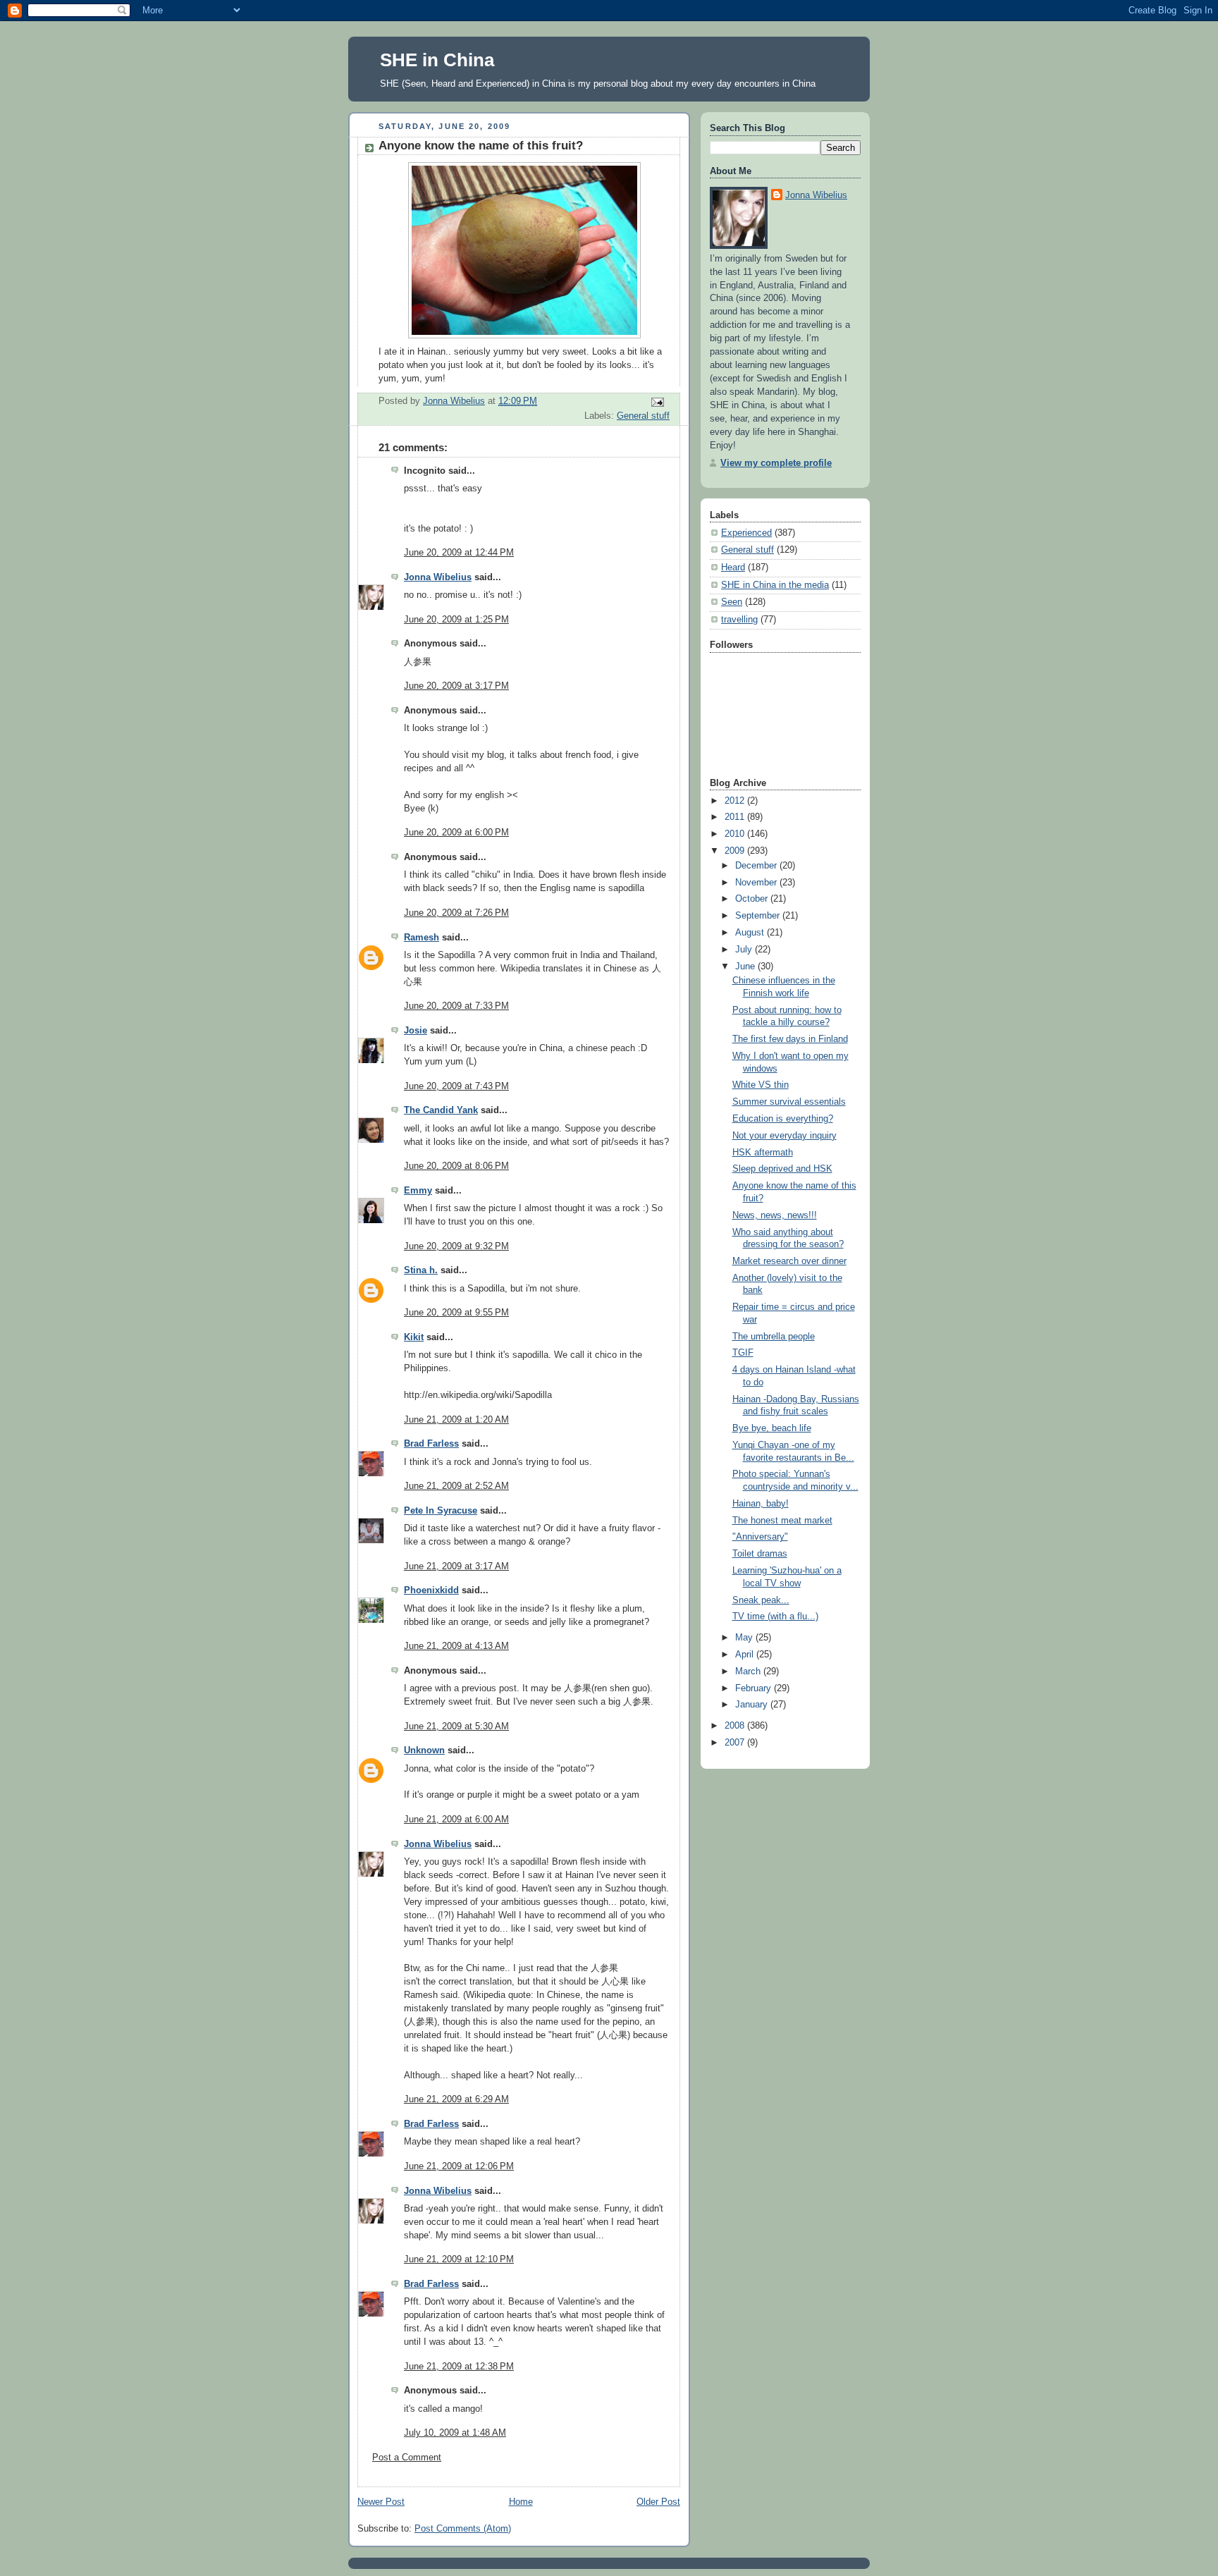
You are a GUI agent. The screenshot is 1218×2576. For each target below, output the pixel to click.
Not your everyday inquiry (785, 1136)
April (746, 1655)
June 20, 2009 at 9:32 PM (456, 1246)
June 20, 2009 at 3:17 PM (456, 686)
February (755, 1688)
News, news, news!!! (775, 1215)
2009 (736, 851)
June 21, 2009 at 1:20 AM (456, 1420)
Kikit (414, 1337)
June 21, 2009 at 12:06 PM (459, 2166)
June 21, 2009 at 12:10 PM (459, 2259)
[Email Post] (657, 402)
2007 (736, 1743)
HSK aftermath (763, 1153)
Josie (416, 1031)
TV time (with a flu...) (775, 1617)
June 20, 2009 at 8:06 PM (456, 1166)
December (757, 866)
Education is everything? (783, 1119)
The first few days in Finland (790, 1039)
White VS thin (761, 1085)
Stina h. (421, 1270)
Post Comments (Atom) (463, 2529)
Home (521, 2502)
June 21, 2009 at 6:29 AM (456, 2099)
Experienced (746, 533)
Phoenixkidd (431, 1590)
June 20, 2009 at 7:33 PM (456, 1006)
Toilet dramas (760, 1554)
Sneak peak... (761, 1600)
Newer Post (381, 2502)
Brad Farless (431, 1444)
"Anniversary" (760, 1537)
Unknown (424, 1750)
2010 (736, 834)
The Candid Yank (441, 1110)
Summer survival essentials (789, 1102)
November (757, 883)
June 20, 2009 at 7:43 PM (456, 1086)
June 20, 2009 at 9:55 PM (456, 1313)
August (751, 933)
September (759, 916)
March (749, 1672)
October (753, 899)
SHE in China (437, 60)
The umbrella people (774, 1337)
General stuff (643, 416)
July (745, 950)
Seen (732, 602)
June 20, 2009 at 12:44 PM (459, 553)
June (746, 967)
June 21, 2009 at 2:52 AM (456, 1486)
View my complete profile (776, 463)
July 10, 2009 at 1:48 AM (455, 2433)
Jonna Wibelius (438, 577)
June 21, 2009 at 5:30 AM (456, 1726)
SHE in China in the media (775, 585)
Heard (733, 568)
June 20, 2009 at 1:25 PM (456, 620)
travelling (739, 620)
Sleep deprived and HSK (782, 1169)
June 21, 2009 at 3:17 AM (456, 1566)
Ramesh (422, 938)
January (753, 1705)
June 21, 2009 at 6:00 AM (456, 1820)
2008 (736, 1726)
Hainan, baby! (761, 1504)
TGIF (743, 1353)
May (745, 1638)
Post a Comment (407, 2458)
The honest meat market (782, 1521)
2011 (736, 817)
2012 (736, 801)
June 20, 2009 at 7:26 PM (456, 913)
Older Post (658, 2502)
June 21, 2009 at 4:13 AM (456, 1646)
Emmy (418, 1191)
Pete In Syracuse (441, 1511)
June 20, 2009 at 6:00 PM (456, 833)
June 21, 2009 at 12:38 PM (459, 2367)
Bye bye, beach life (772, 1428)
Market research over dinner (789, 1261)
